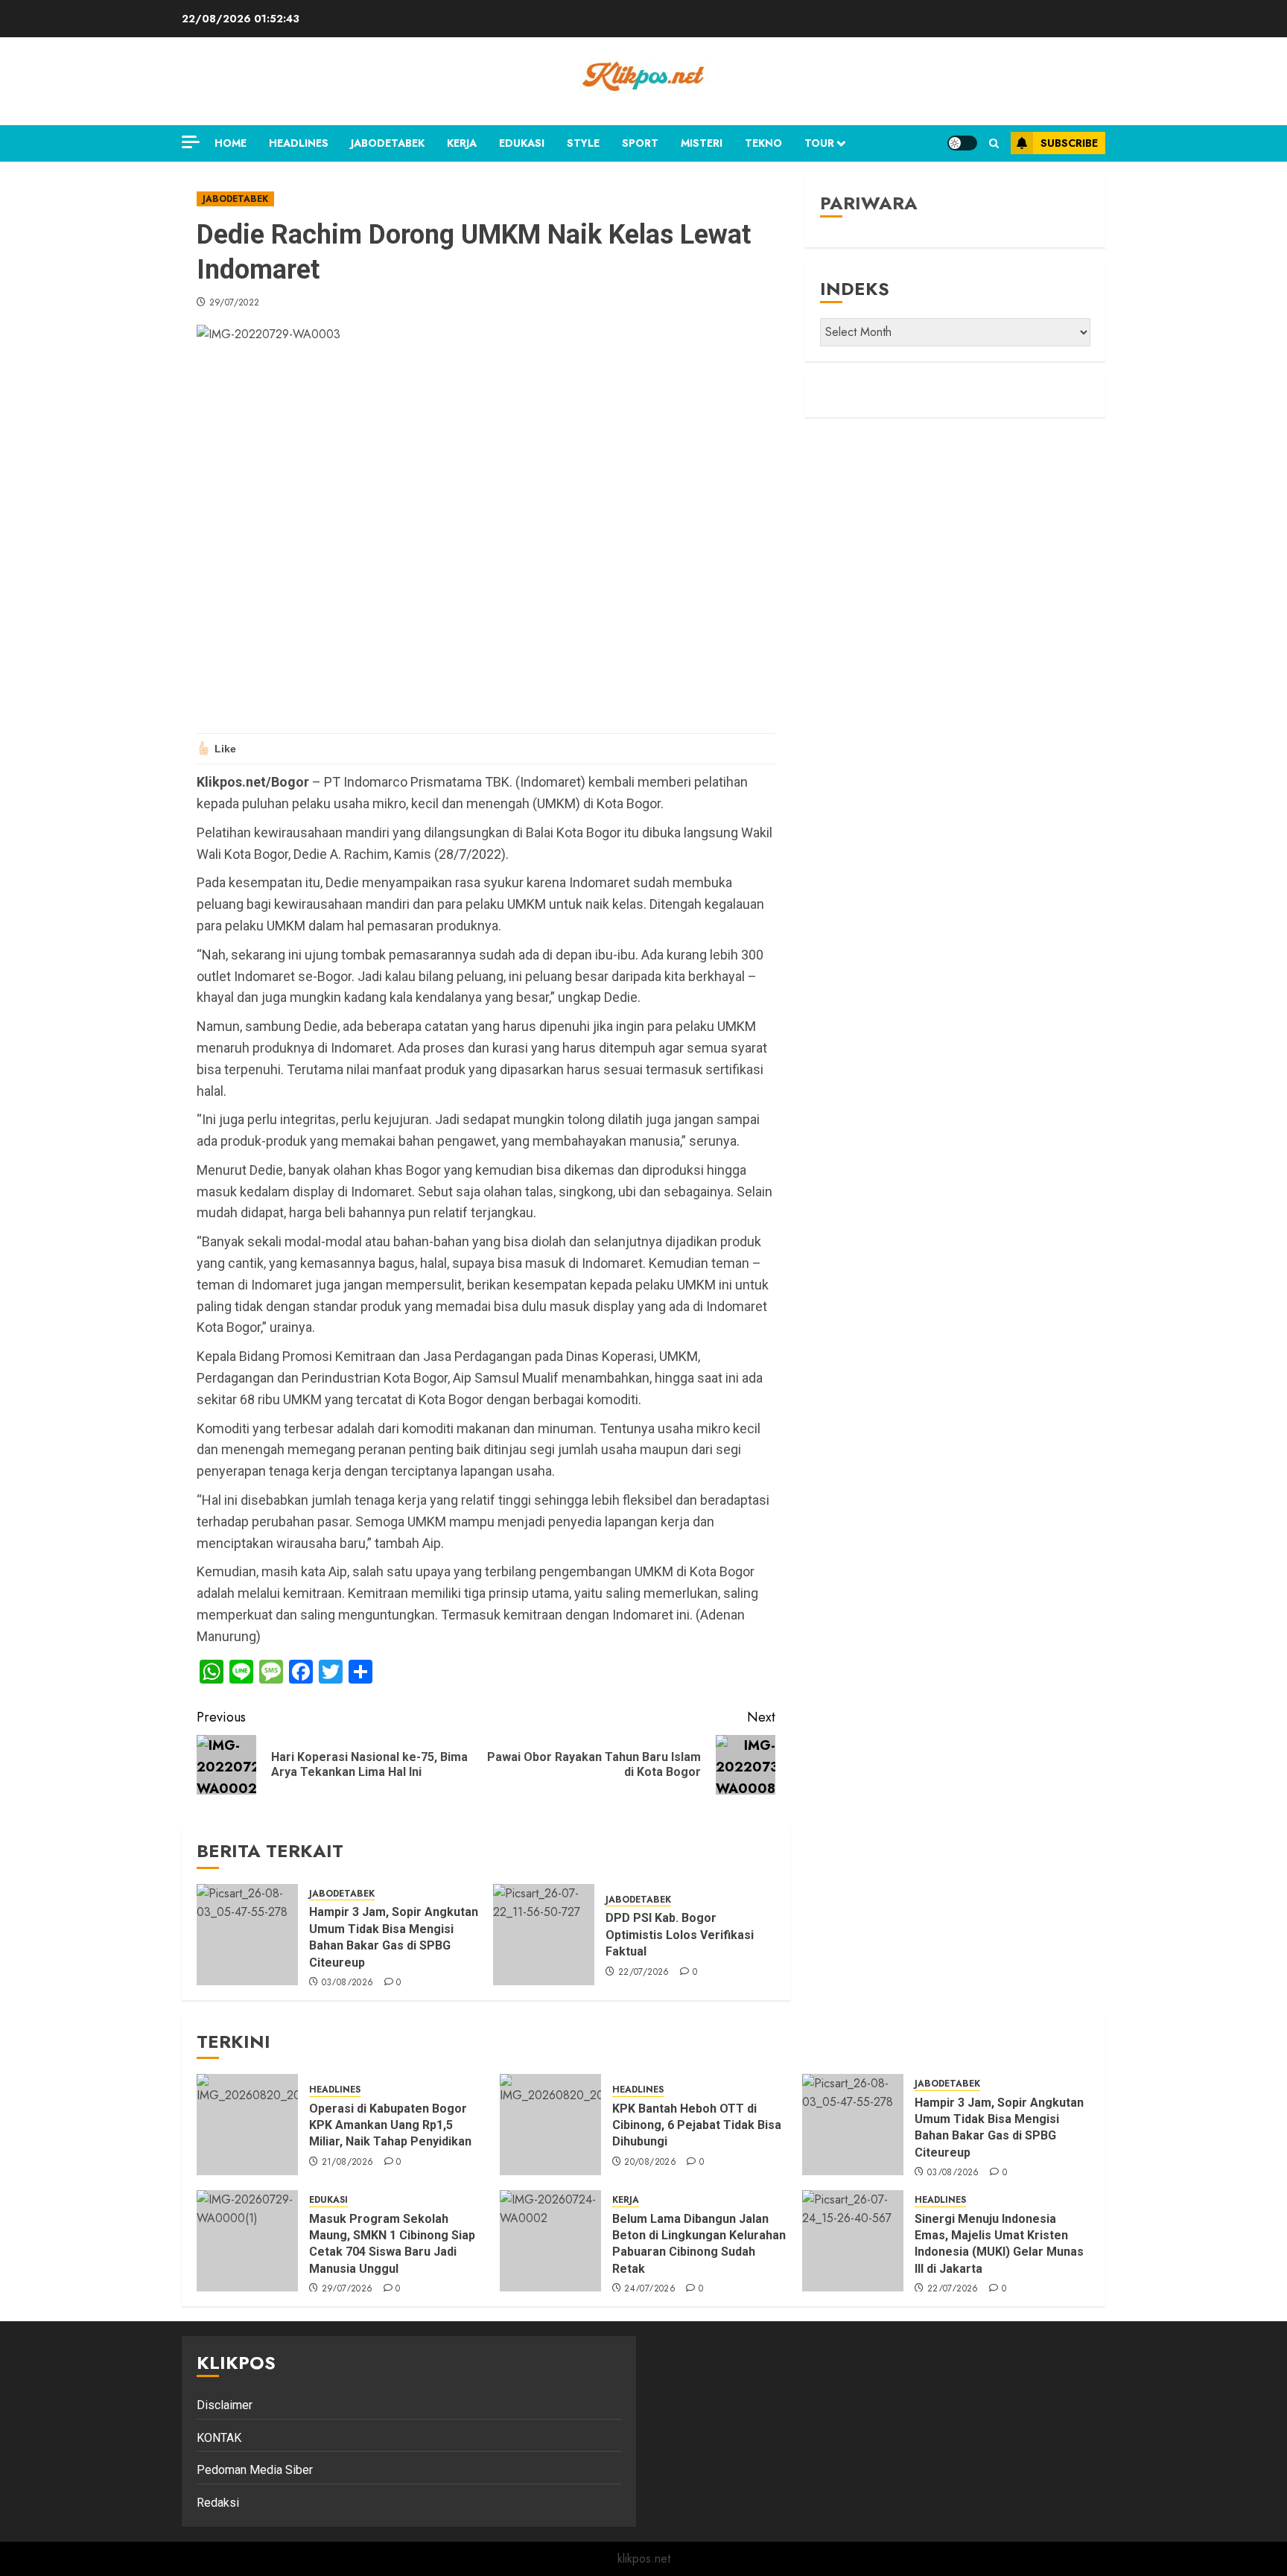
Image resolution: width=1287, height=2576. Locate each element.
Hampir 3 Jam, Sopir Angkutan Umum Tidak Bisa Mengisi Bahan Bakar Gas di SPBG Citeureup (999, 2128)
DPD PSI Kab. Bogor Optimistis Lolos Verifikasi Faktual (680, 1935)
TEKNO (763, 143)
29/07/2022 (235, 303)
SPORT (640, 143)
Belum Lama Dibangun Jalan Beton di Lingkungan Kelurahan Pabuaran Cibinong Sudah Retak (699, 2244)
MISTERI (702, 143)
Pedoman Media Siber (255, 2470)
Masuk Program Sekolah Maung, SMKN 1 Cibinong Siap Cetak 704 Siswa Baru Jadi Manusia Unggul (392, 2244)
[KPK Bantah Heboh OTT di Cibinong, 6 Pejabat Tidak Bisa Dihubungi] (550, 2125)
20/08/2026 (650, 2163)
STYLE (583, 143)
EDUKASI (522, 143)
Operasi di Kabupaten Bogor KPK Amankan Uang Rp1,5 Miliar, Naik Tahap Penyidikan (392, 2125)
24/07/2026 (650, 2289)
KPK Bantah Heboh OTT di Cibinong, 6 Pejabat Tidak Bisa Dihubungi (697, 2125)
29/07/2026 (347, 2289)
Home (231, 143)
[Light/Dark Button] (962, 143)
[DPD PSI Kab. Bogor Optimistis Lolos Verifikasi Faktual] (544, 1935)
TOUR (819, 143)
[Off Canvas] (191, 142)
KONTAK (219, 2438)
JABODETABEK (388, 143)
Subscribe (1069, 143)
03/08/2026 (348, 1983)
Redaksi (218, 2503)
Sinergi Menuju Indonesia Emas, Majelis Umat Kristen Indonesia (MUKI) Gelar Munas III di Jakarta (999, 2244)
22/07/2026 (644, 1973)
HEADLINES (299, 143)
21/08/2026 (348, 2163)
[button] (994, 143)
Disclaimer (225, 2405)
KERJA (462, 143)
